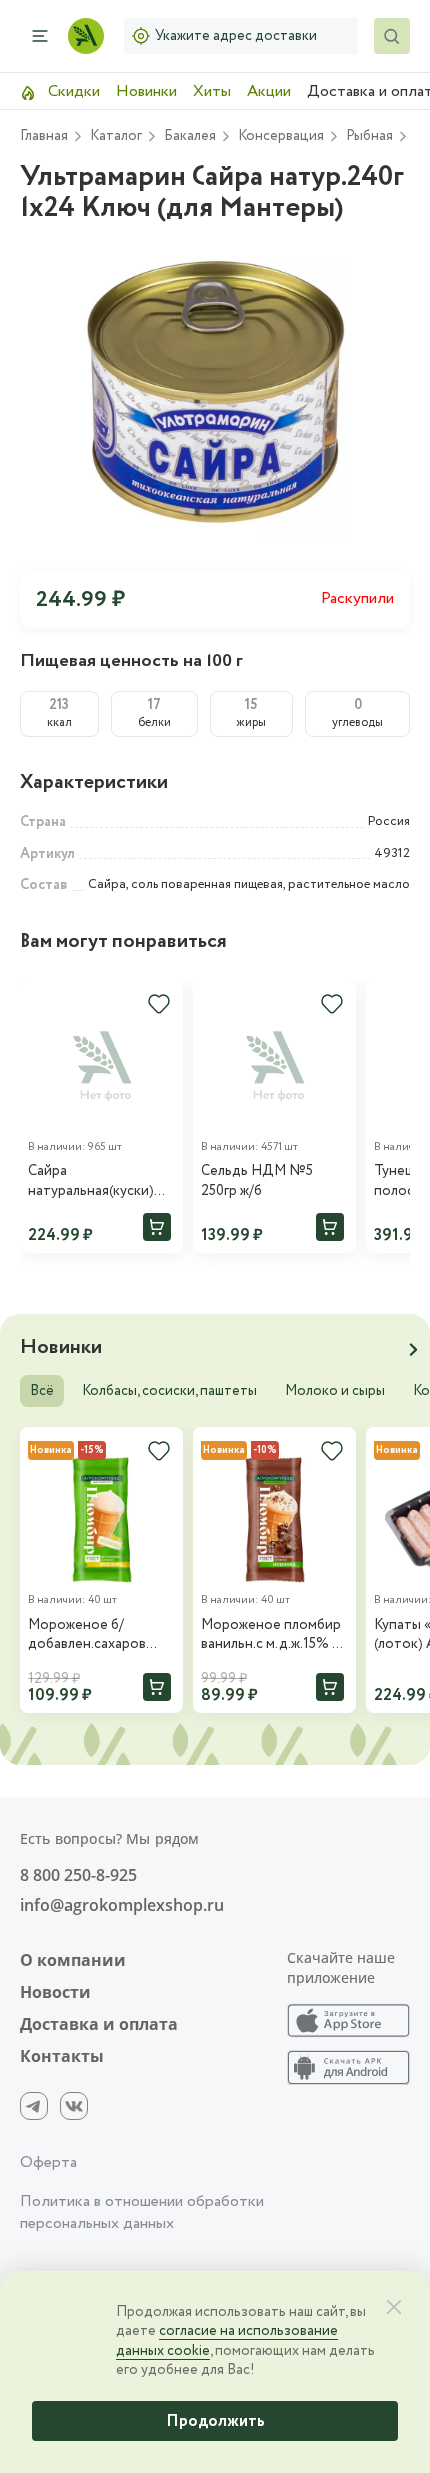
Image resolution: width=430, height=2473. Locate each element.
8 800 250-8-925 (78, 1875)
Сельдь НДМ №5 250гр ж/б (257, 1181)
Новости (55, 1992)
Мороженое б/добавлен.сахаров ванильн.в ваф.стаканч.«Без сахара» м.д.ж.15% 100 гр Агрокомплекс (98, 1635)
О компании (73, 1960)
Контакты (62, 2056)
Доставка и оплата (99, 2024)
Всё (42, 1391)
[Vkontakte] (74, 2106)
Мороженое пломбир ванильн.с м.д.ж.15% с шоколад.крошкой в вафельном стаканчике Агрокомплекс (271, 1635)
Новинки (146, 91)
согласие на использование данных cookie (227, 2341)
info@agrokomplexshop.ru (122, 1905)
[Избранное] (159, 1004)
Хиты (212, 91)
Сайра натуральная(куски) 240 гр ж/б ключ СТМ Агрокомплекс (95, 1181)
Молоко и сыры (335, 1391)
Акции (269, 91)
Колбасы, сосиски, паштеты (169, 1391)
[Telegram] (34, 2106)
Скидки (72, 91)
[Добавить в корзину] (157, 1227)
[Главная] (86, 36)
